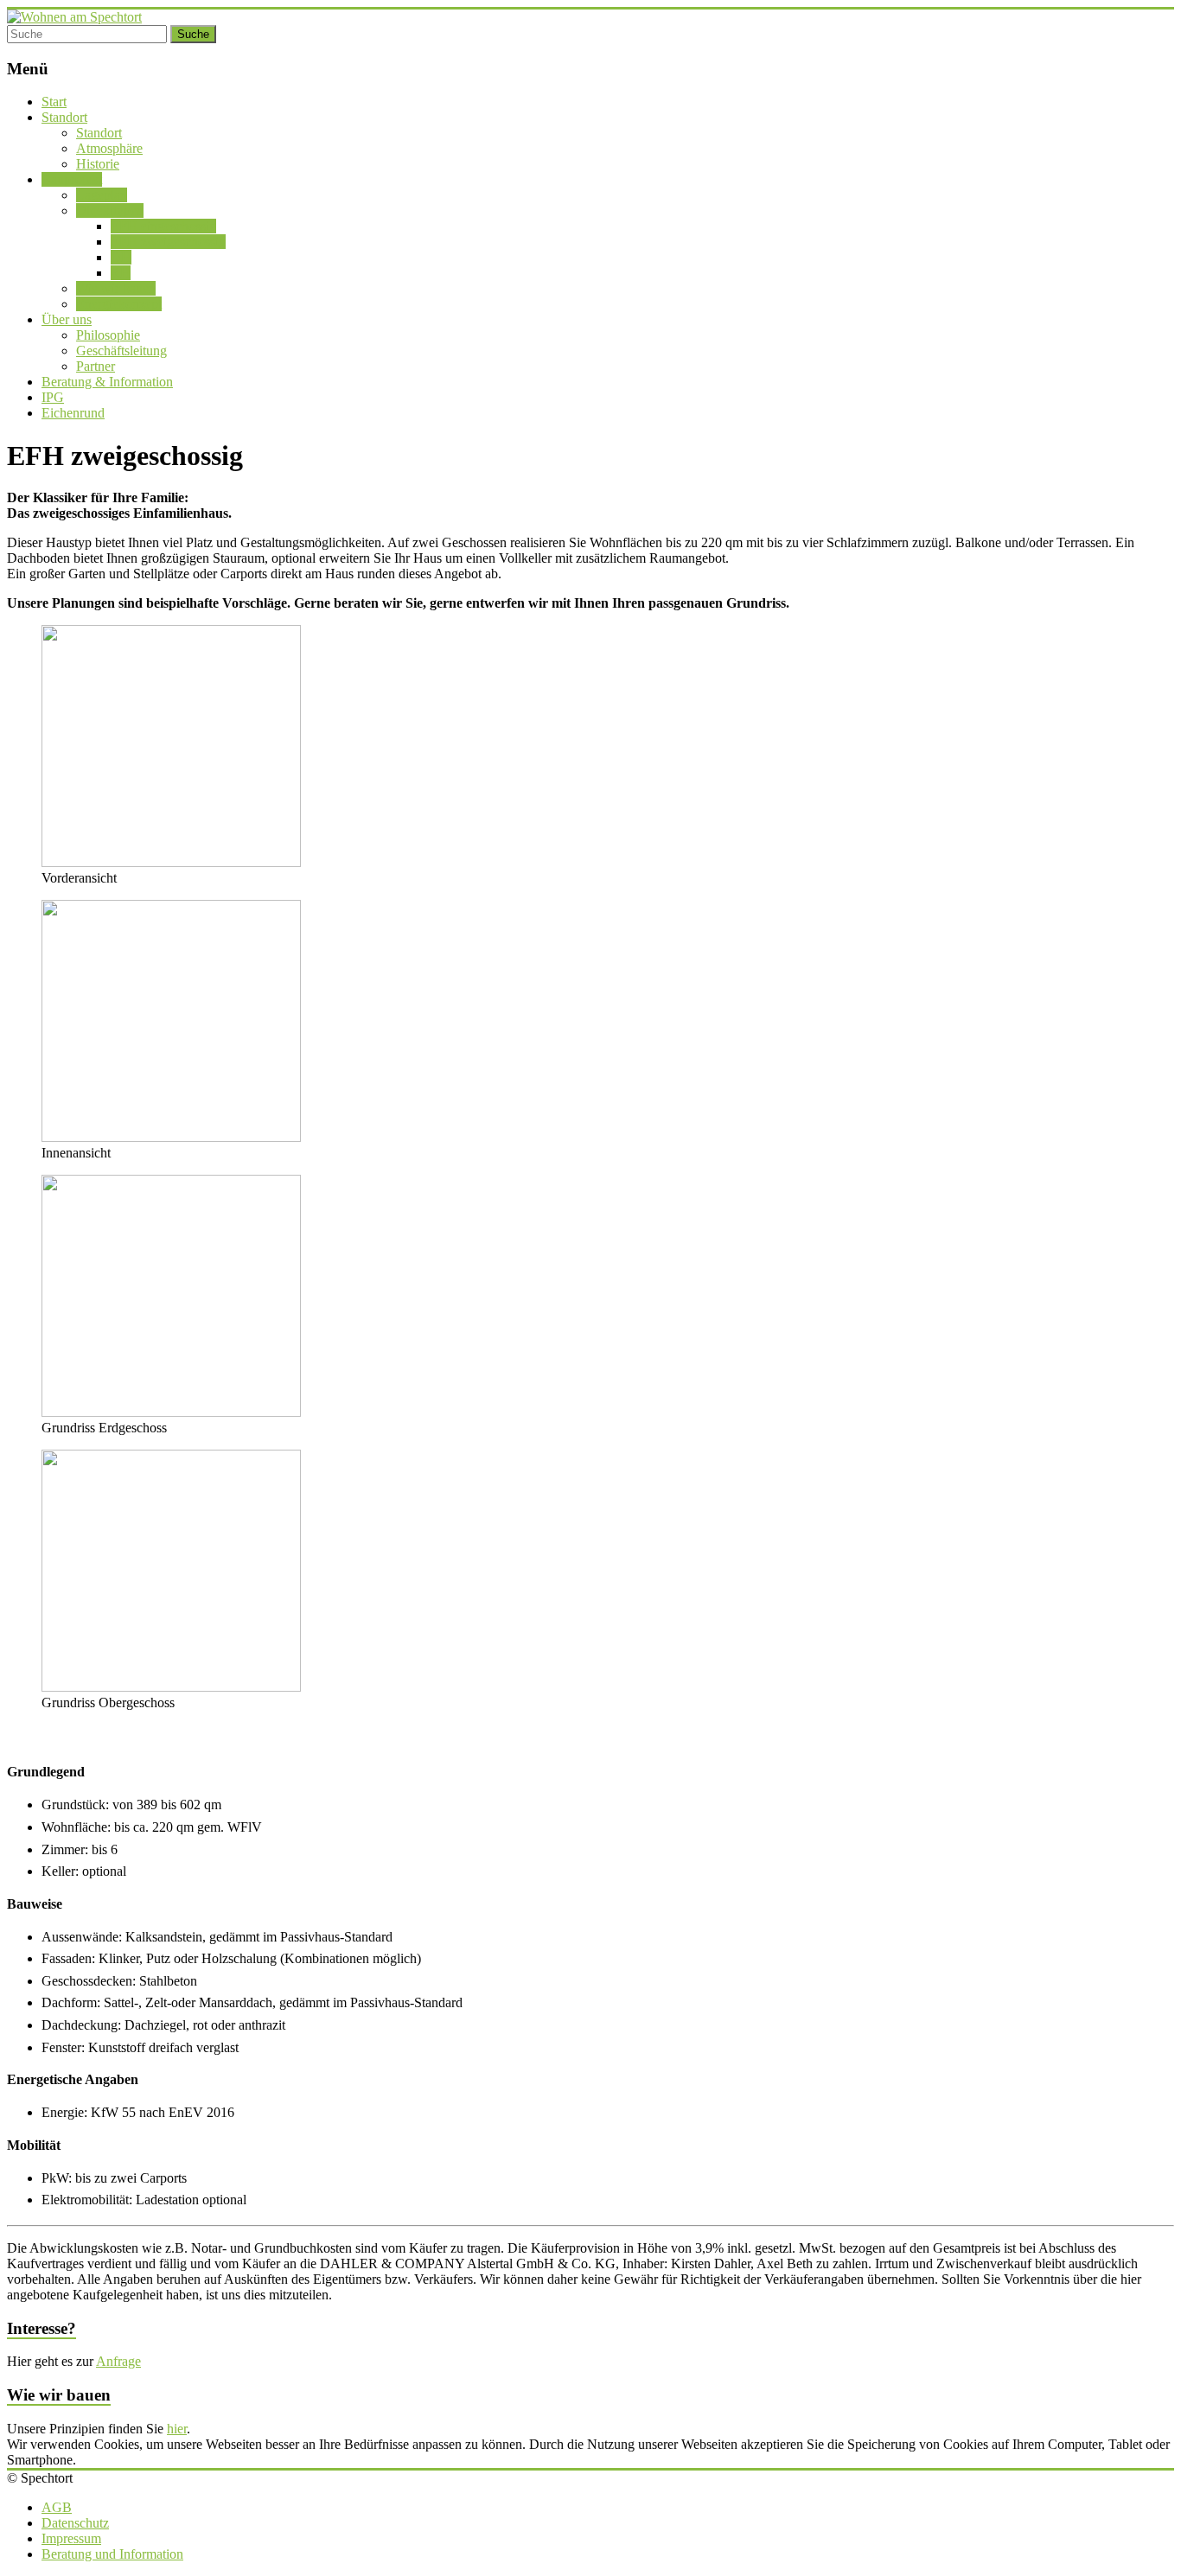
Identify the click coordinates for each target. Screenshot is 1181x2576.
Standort (64, 117)
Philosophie (108, 335)
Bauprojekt (72, 179)
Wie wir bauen (116, 288)
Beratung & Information (107, 382)
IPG (53, 397)
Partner (96, 366)
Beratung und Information (112, 2554)
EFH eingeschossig (163, 226)
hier (177, 2429)
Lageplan (102, 195)
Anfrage (118, 2361)
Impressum (71, 2538)
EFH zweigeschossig (168, 242)
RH (121, 273)
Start (54, 102)
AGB (57, 2507)
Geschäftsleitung (121, 351)
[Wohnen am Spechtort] (74, 17)
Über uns (67, 319)
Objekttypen (110, 210)
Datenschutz (75, 2523)
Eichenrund (73, 413)
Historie (98, 164)
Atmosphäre (109, 148)
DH (121, 257)
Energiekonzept (119, 304)
